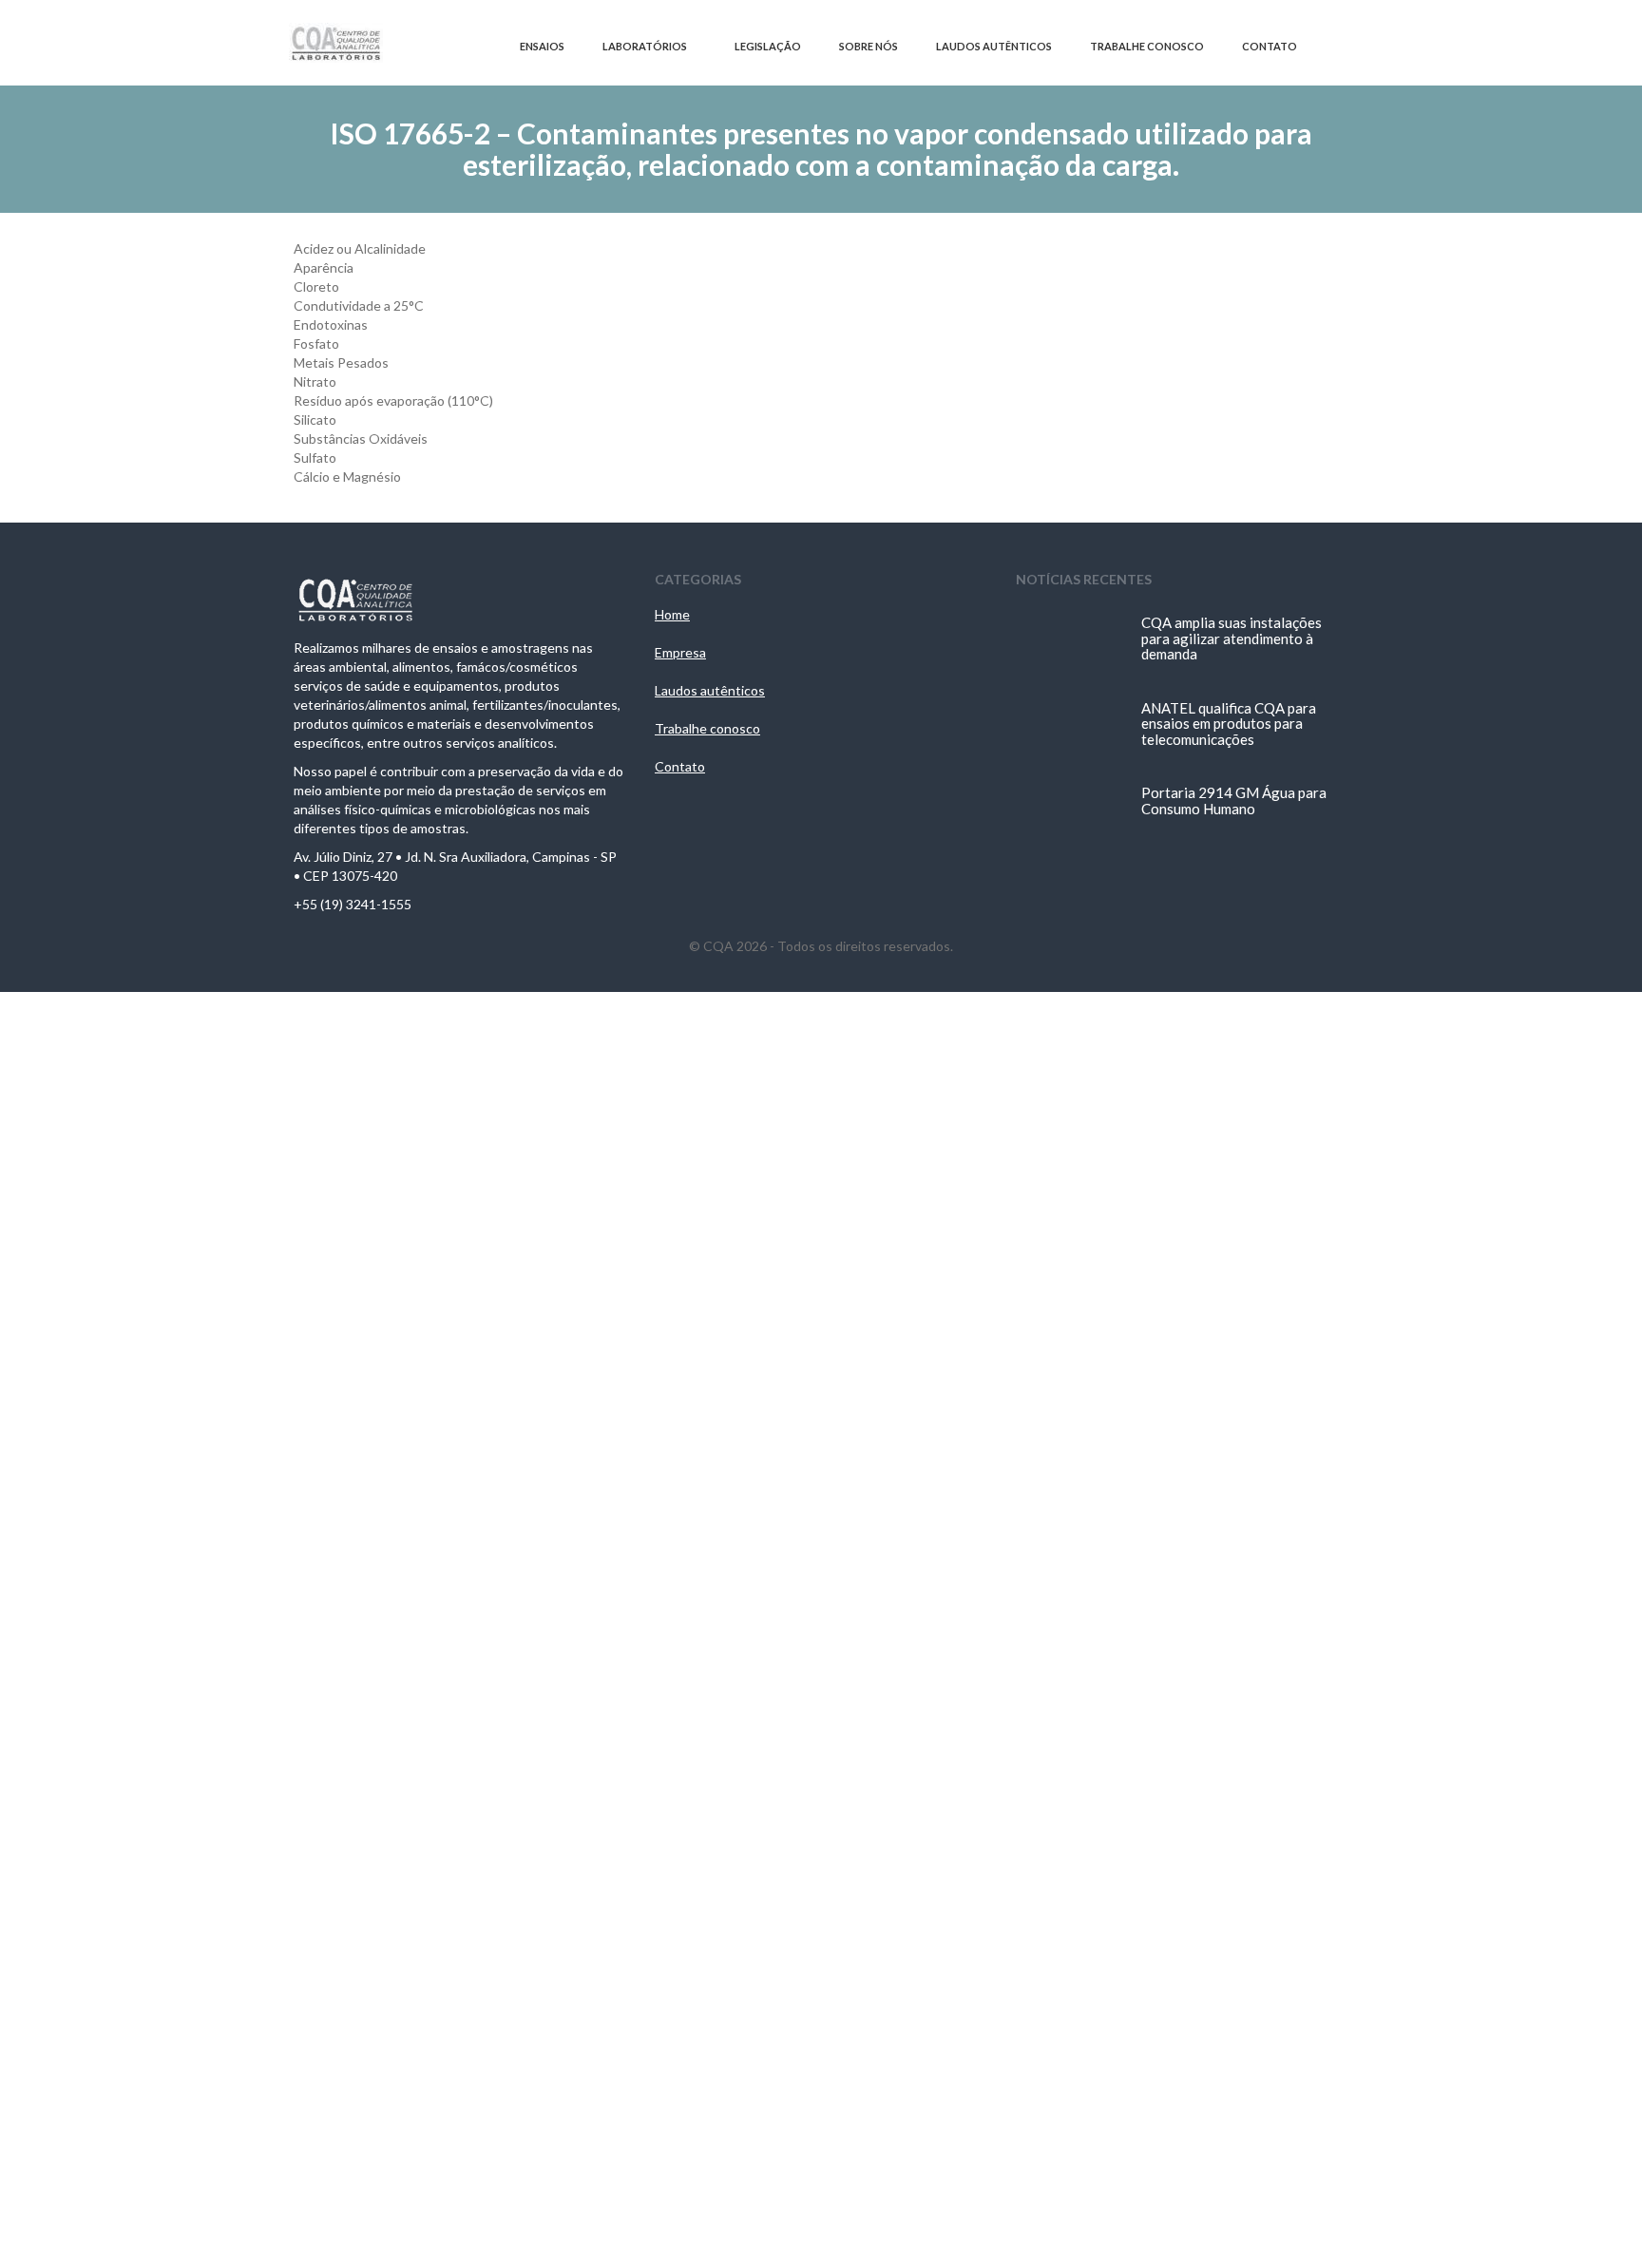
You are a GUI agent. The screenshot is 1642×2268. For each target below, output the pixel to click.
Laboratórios (645, 46)
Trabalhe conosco (707, 728)
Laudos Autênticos (994, 46)
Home (672, 614)
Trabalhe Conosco (1147, 46)
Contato (1270, 46)
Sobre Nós (869, 46)
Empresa (680, 652)
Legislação (768, 46)
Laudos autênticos (710, 690)
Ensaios (542, 46)
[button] (1339, 47)
